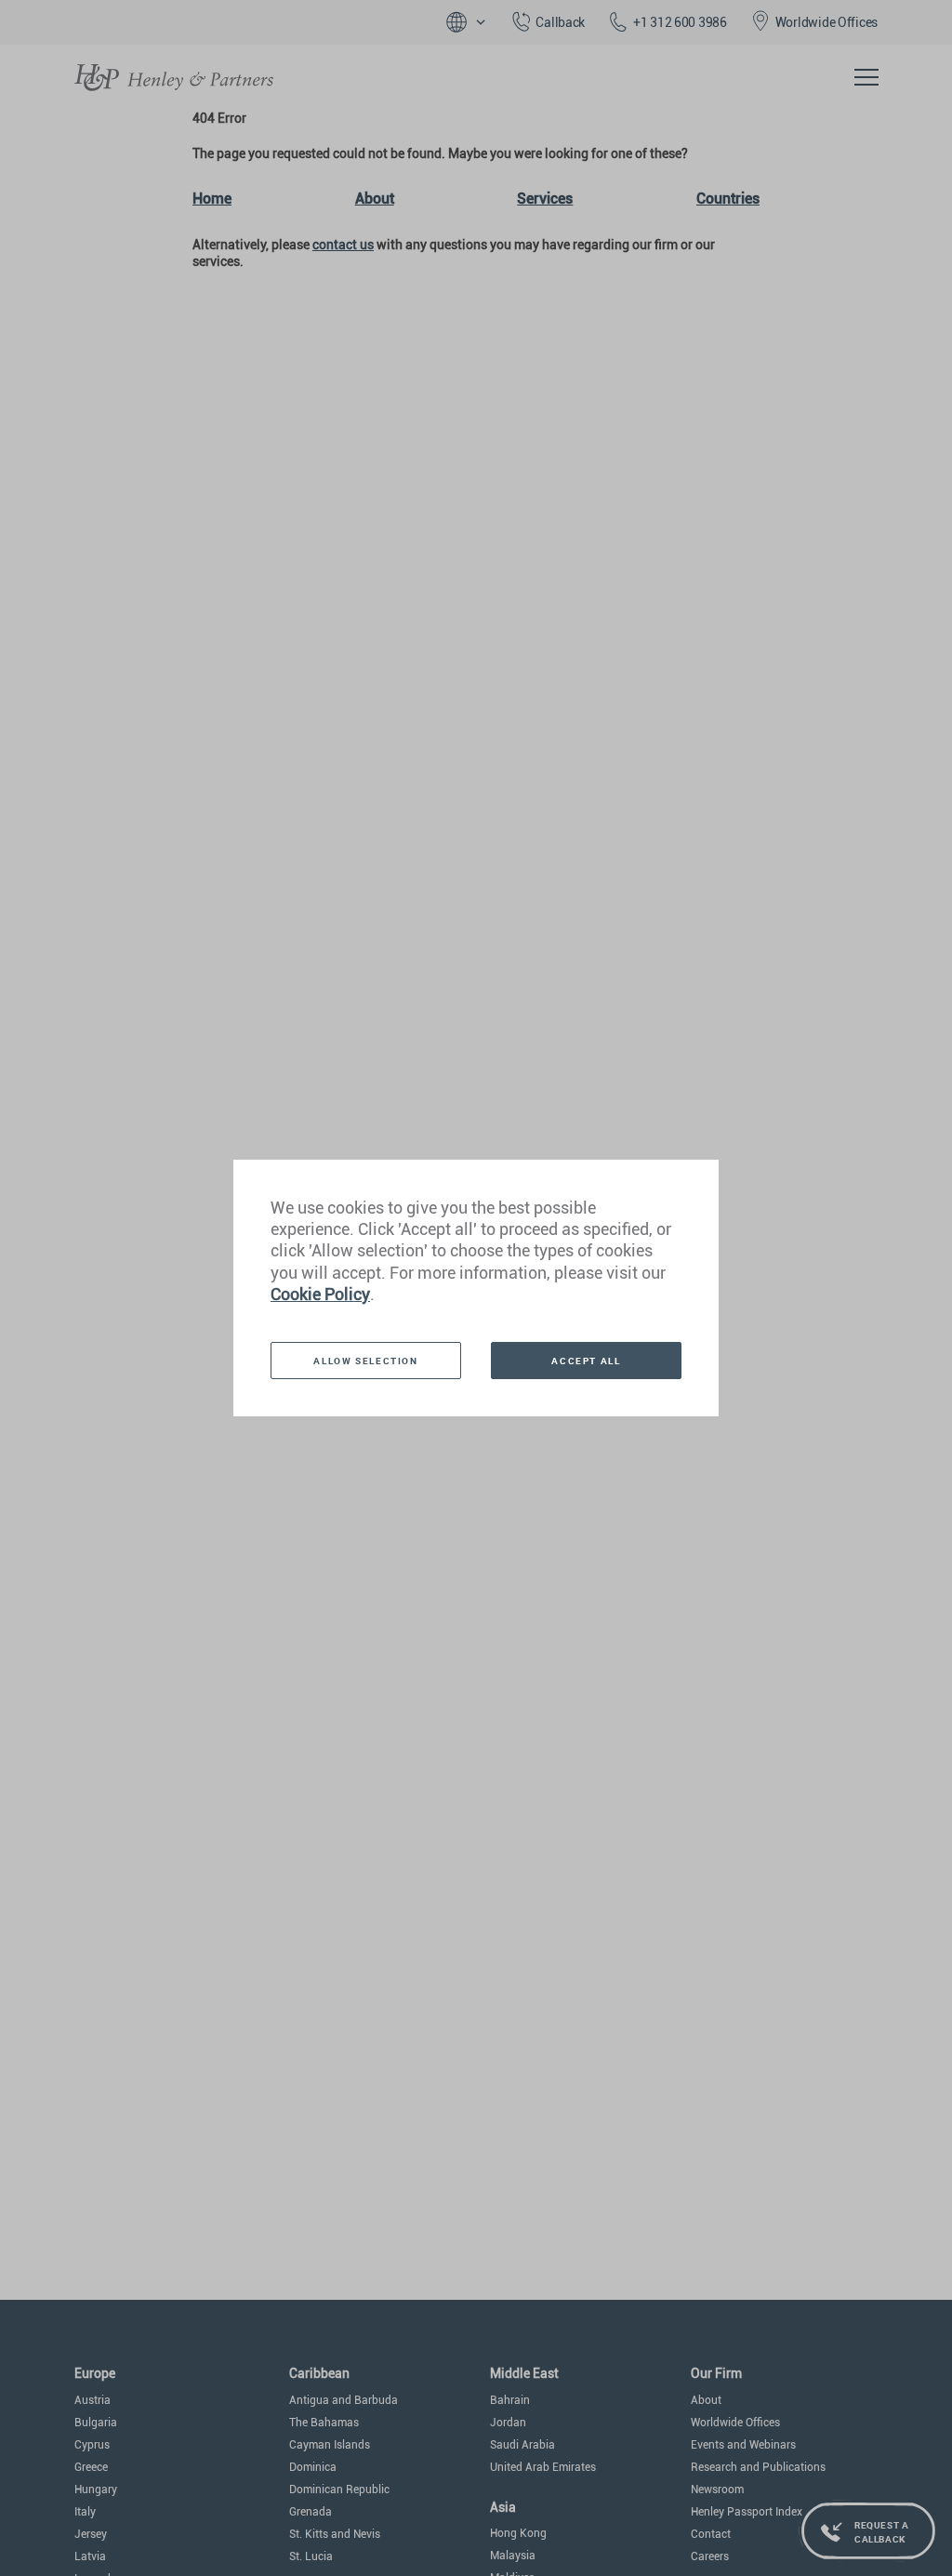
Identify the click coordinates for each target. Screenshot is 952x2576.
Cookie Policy (320, 1294)
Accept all (586, 1361)
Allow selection (365, 1361)
